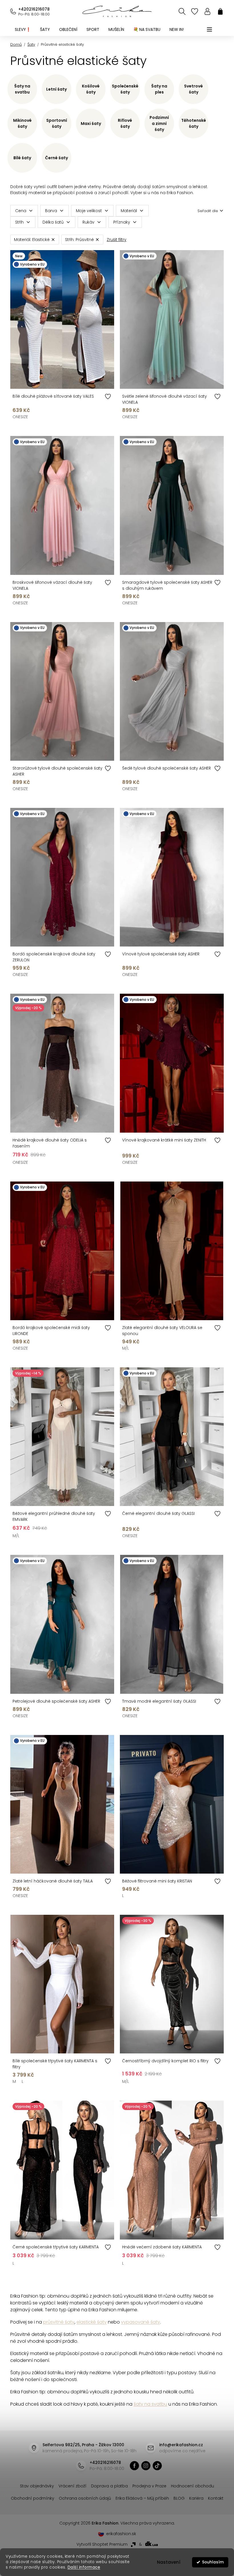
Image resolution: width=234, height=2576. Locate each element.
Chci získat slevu (158, 1320)
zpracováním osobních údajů (181, 1334)
